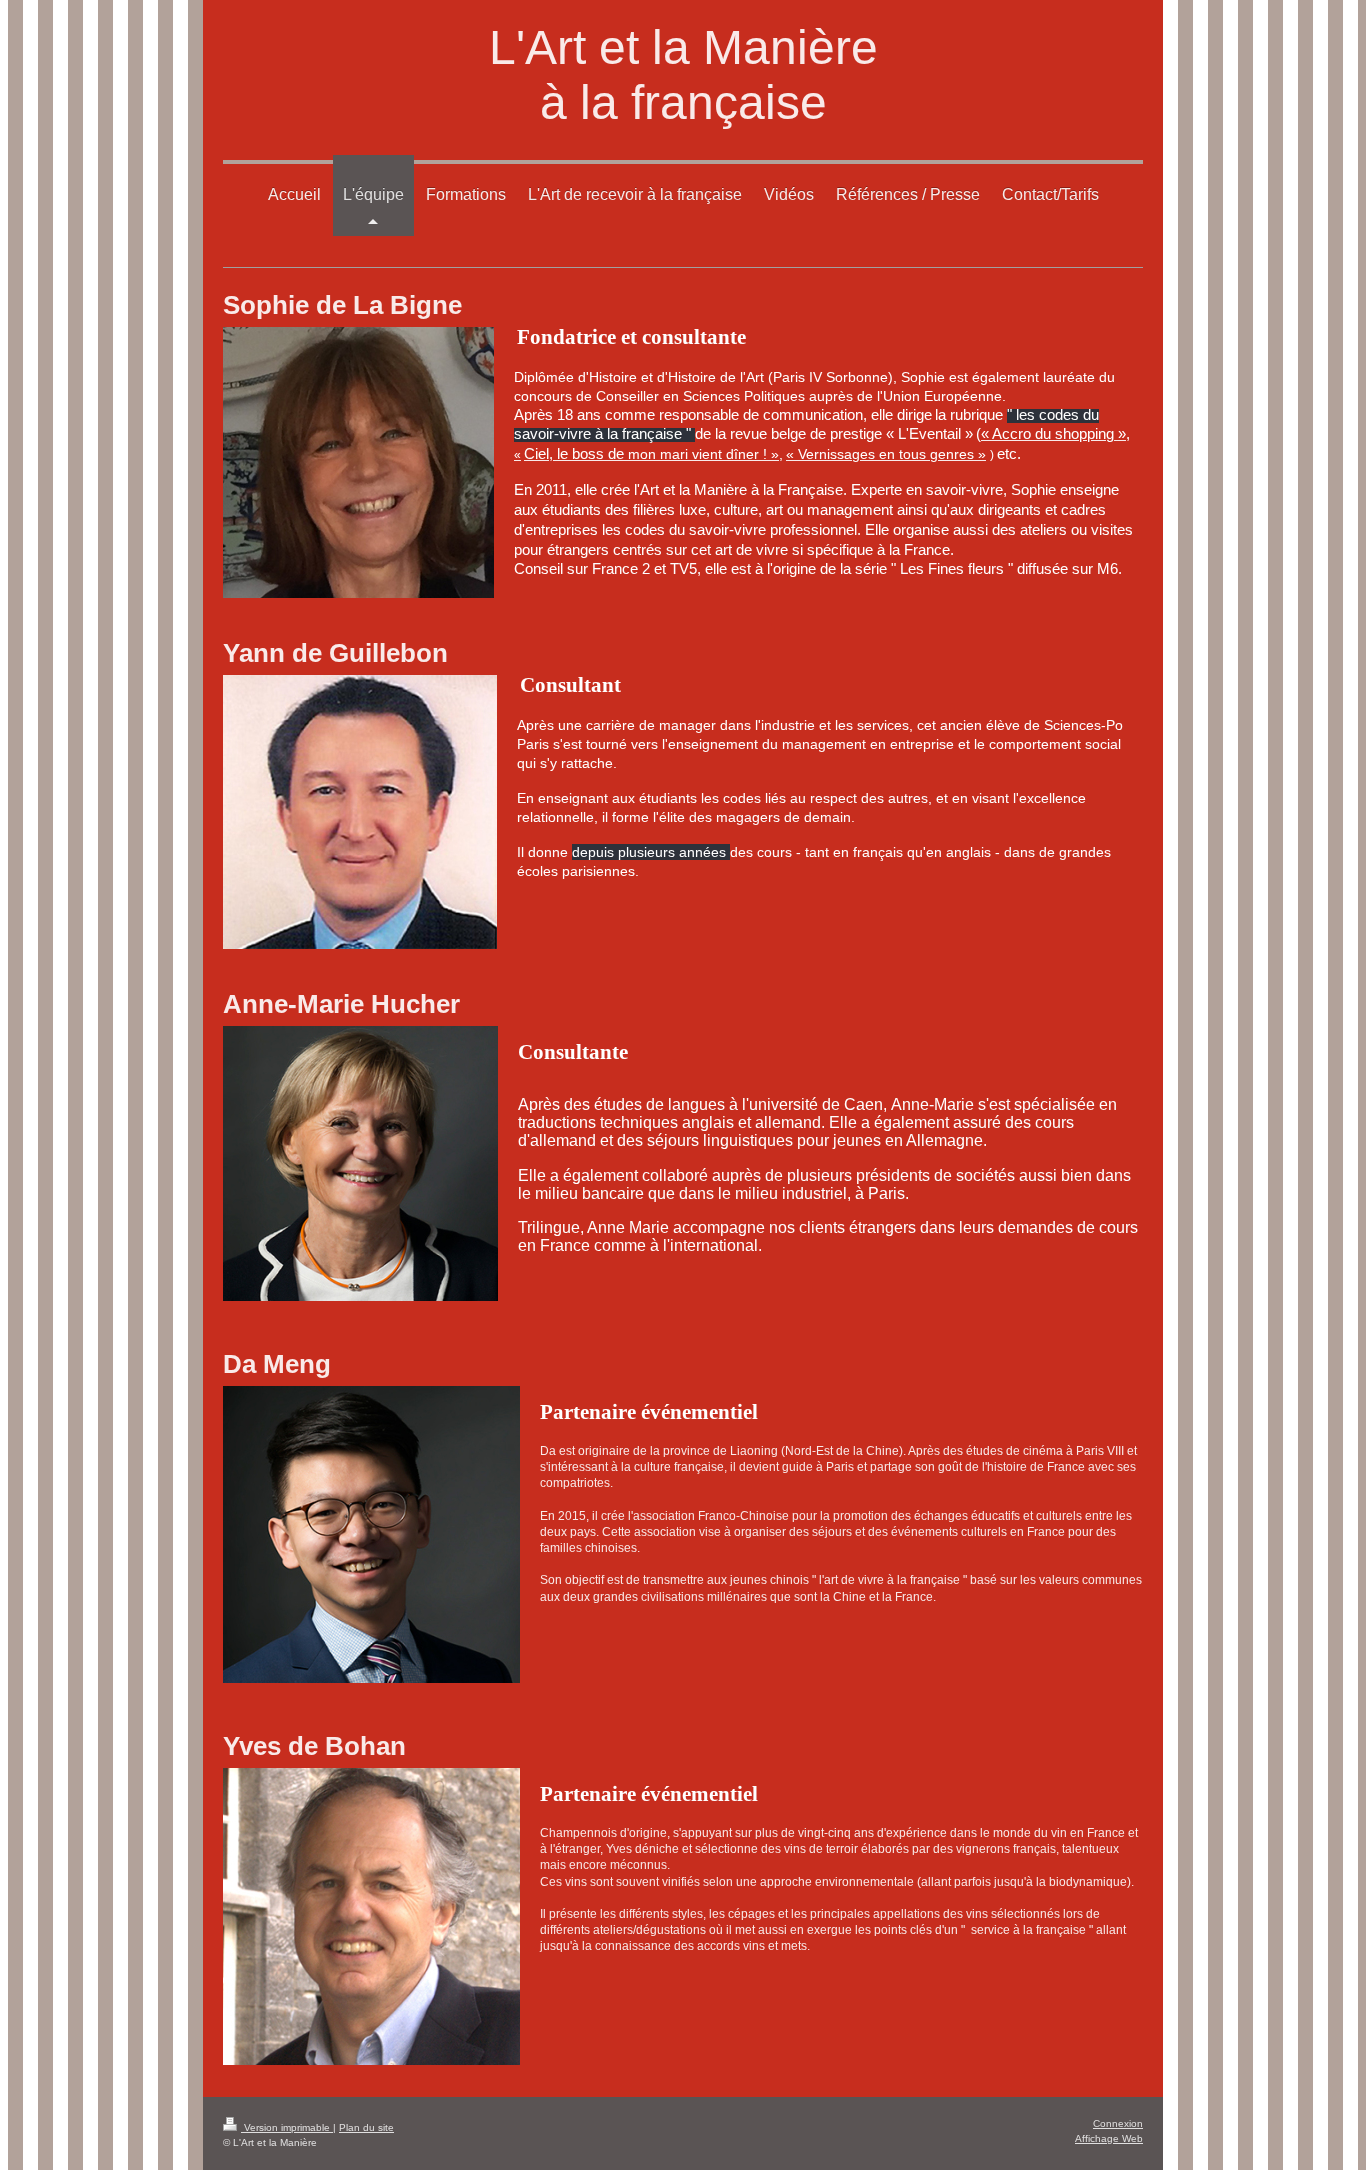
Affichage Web (1109, 2138)
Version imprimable (287, 2127)
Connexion (1118, 2123)
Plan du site (366, 2127)
